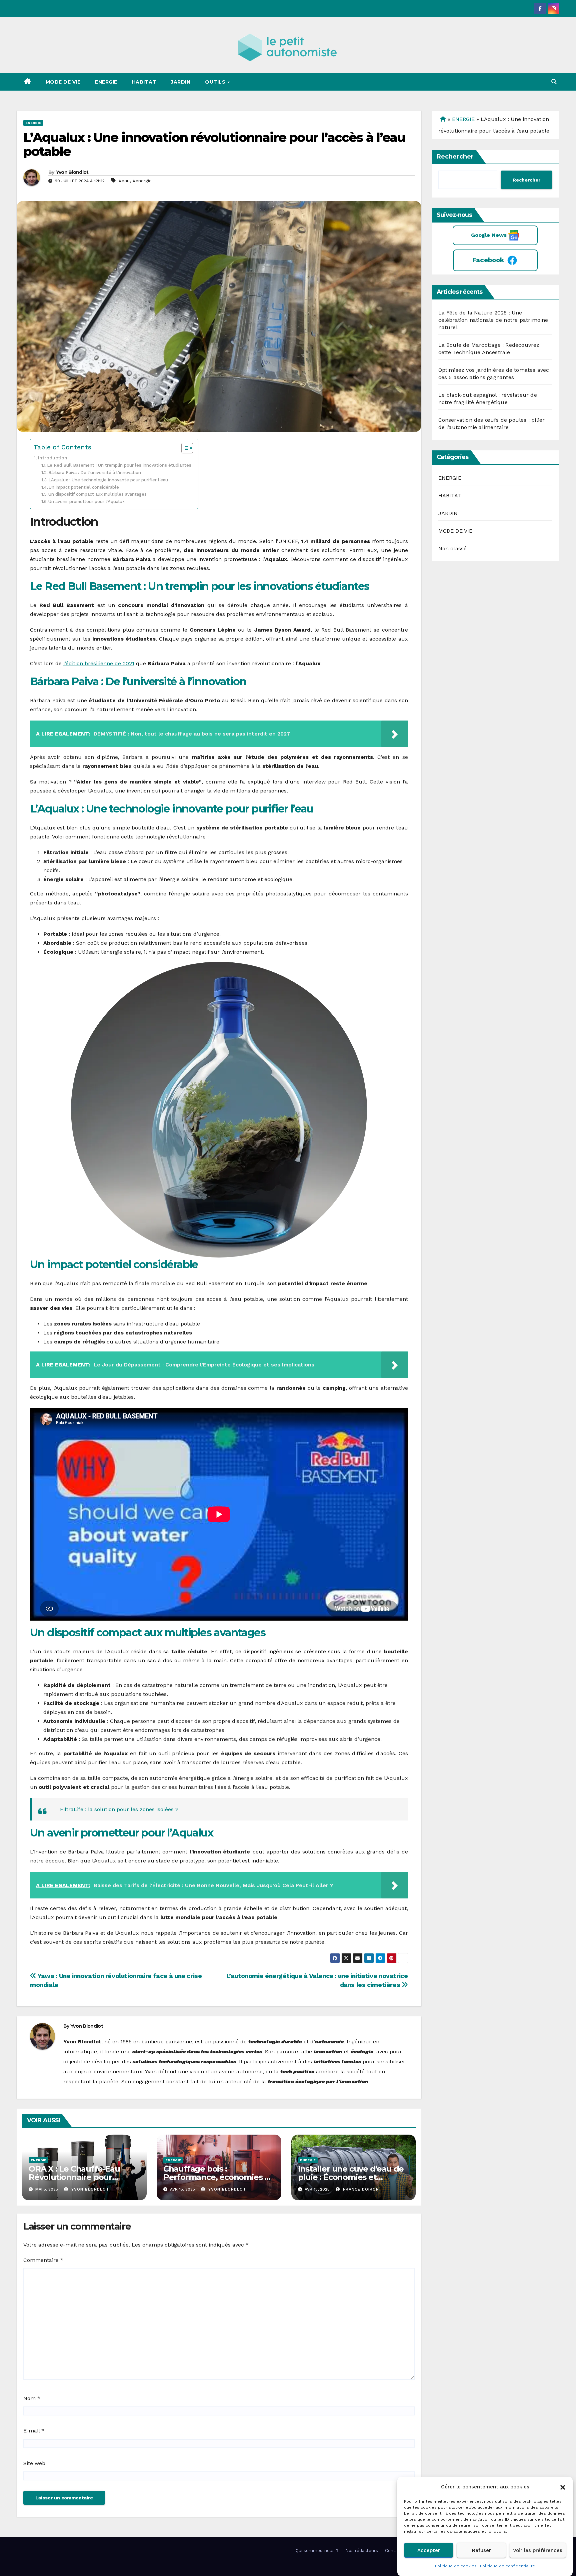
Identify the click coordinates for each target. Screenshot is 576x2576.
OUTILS (216, 82)
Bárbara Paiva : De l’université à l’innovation (95, 473)
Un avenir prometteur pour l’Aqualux (86, 502)
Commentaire (43, 2260)
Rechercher (455, 157)
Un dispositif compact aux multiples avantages (97, 494)
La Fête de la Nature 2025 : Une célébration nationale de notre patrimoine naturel (493, 320)
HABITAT (144, 82)
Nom (32, 2398)
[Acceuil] (442, 119)
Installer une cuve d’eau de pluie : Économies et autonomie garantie (351, 2177)
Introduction (53, 458)
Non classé (453, 548)
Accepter (429, 2550)
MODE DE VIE (63, 82)
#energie (142, 181)
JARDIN (181, 82)
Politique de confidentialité (507, 2566)
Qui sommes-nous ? (317, 2551)
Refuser (481, 2550)
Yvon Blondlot (72, 172)
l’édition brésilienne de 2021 (99, 663)
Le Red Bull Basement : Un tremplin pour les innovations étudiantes (119, 465)
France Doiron (360, 2189)
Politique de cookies (456, 2566)
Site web (34, 2463)
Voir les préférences (538, 2550)
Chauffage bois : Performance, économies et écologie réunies (218, 2177)
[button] (563, 2487)
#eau (124, 181)
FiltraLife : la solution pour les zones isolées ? (119, 1809)
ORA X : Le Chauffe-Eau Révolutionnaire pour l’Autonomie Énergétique (78, 2177)
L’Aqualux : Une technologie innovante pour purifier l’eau (108, 480)
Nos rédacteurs (362, 2551)
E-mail (34, 2431)
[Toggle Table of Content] (184, 448)
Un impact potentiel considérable (84, 487)
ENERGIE (106, 82)
